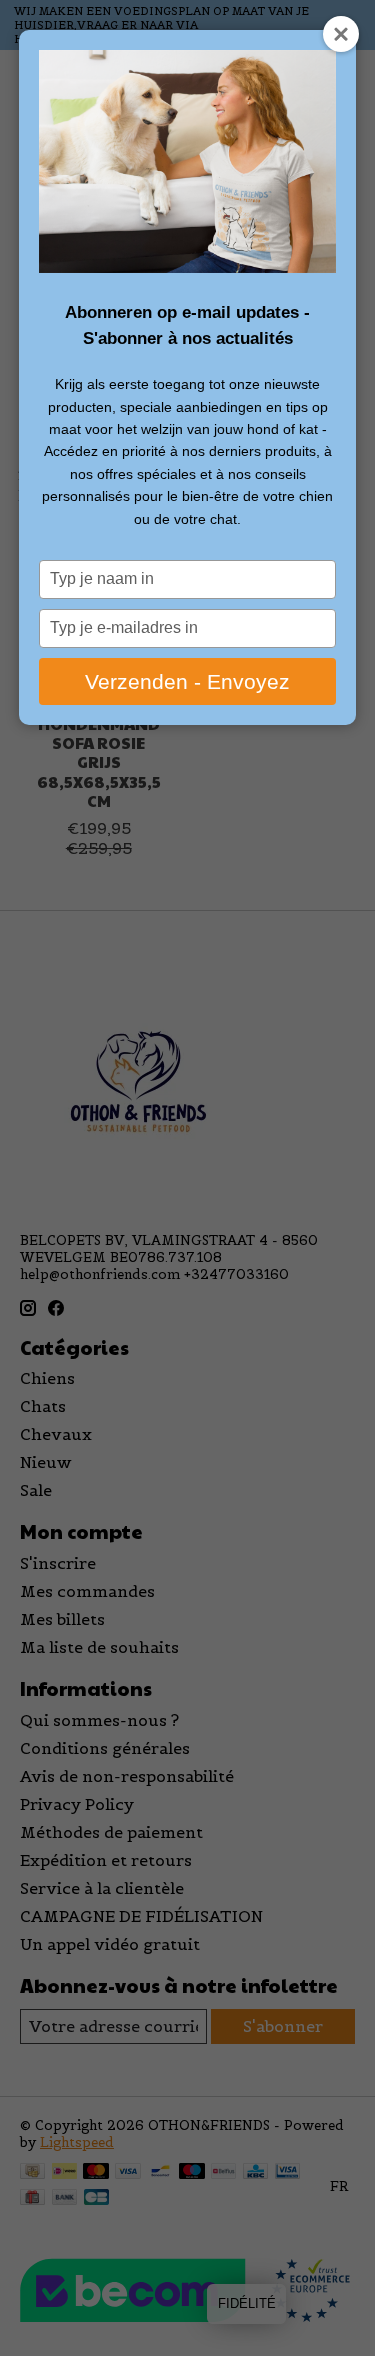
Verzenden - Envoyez (187, 681)
